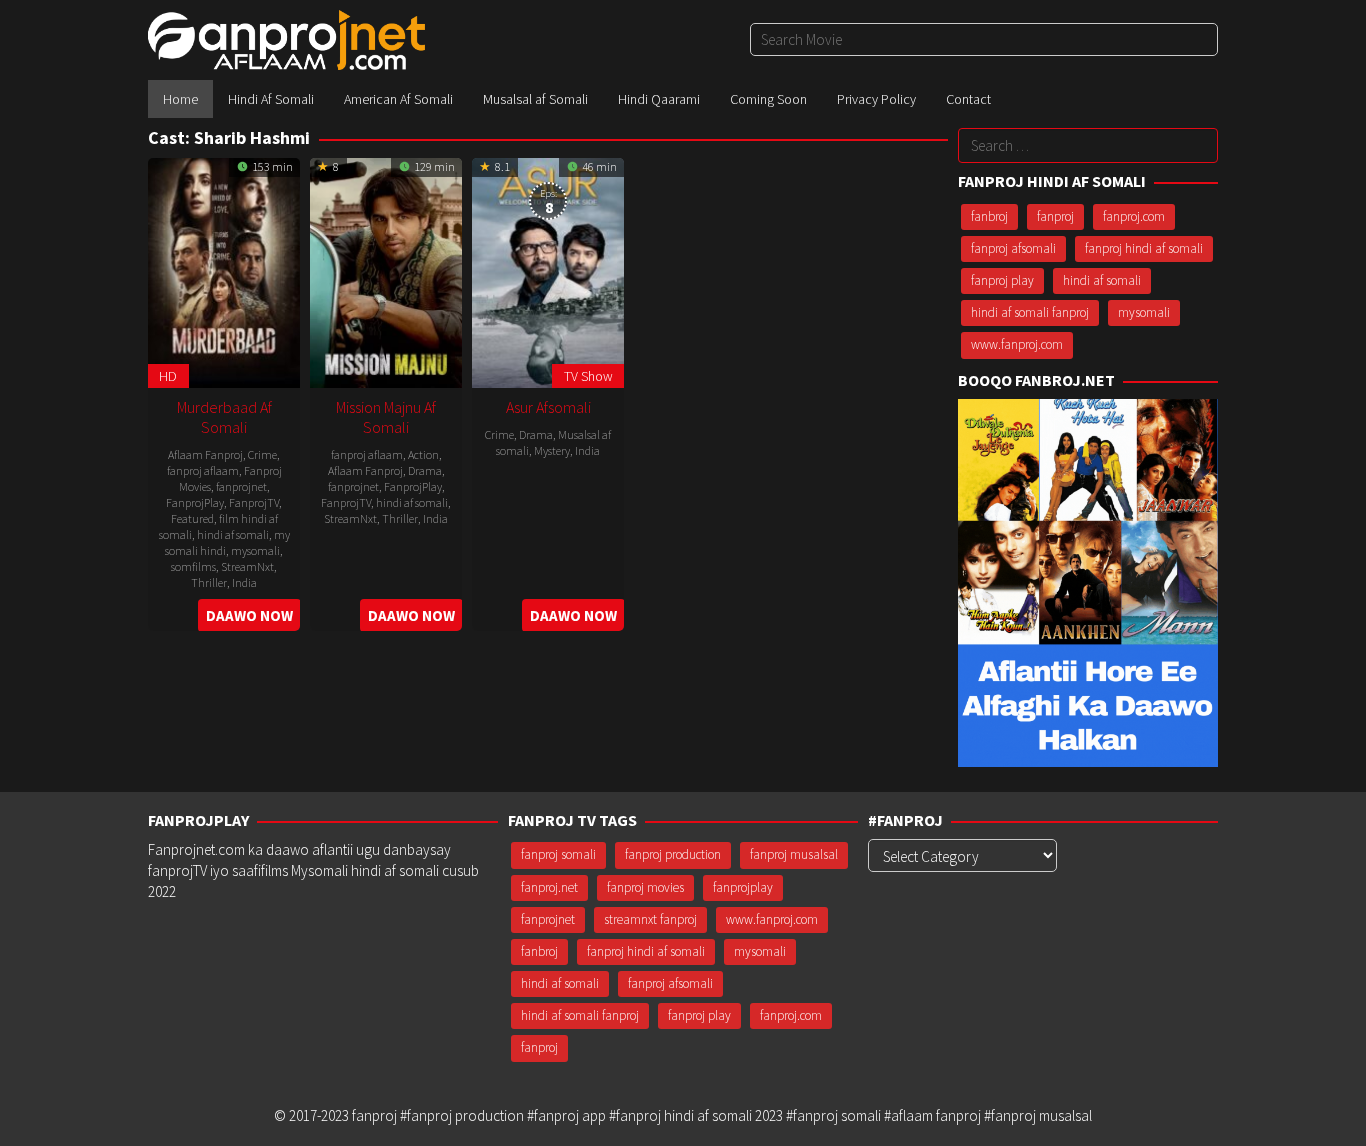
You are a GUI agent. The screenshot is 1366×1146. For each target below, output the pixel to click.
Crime (262, 454)
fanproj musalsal (794, 854)
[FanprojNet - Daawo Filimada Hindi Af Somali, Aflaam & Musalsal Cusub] (286, 38)
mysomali (255, 550)
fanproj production (673, 854)
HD (168, 376)
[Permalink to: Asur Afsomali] (548, 270)
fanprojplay (743, 887)
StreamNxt (247, 566)
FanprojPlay (195, 502)
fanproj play (1002, 280)
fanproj (1055, 216)
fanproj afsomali (1013, 248)
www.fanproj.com (1017, 344)
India (244, 582)
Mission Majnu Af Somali (386, 417)
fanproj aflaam (203, 470)
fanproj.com (1134, 216)
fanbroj (989, 216)
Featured (192, 518)
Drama (425, 470)
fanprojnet (241, 486)
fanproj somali (558, 854)
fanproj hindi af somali (1144, 248)
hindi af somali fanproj (1030, 312)
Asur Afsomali (548, 407)
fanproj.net (549, 887)
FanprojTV (254, 502)
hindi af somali (233, 534)
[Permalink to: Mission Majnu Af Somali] (386, 270)
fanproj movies (645, 887)
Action (423, 454)
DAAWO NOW (249, 615)
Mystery (552, 450)
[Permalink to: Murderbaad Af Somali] (224, 270)
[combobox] (984, 39)
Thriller (209, 582)
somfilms (193, 566)
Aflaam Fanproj (205, 454)
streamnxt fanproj (650, 919)
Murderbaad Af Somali (224, 417)
